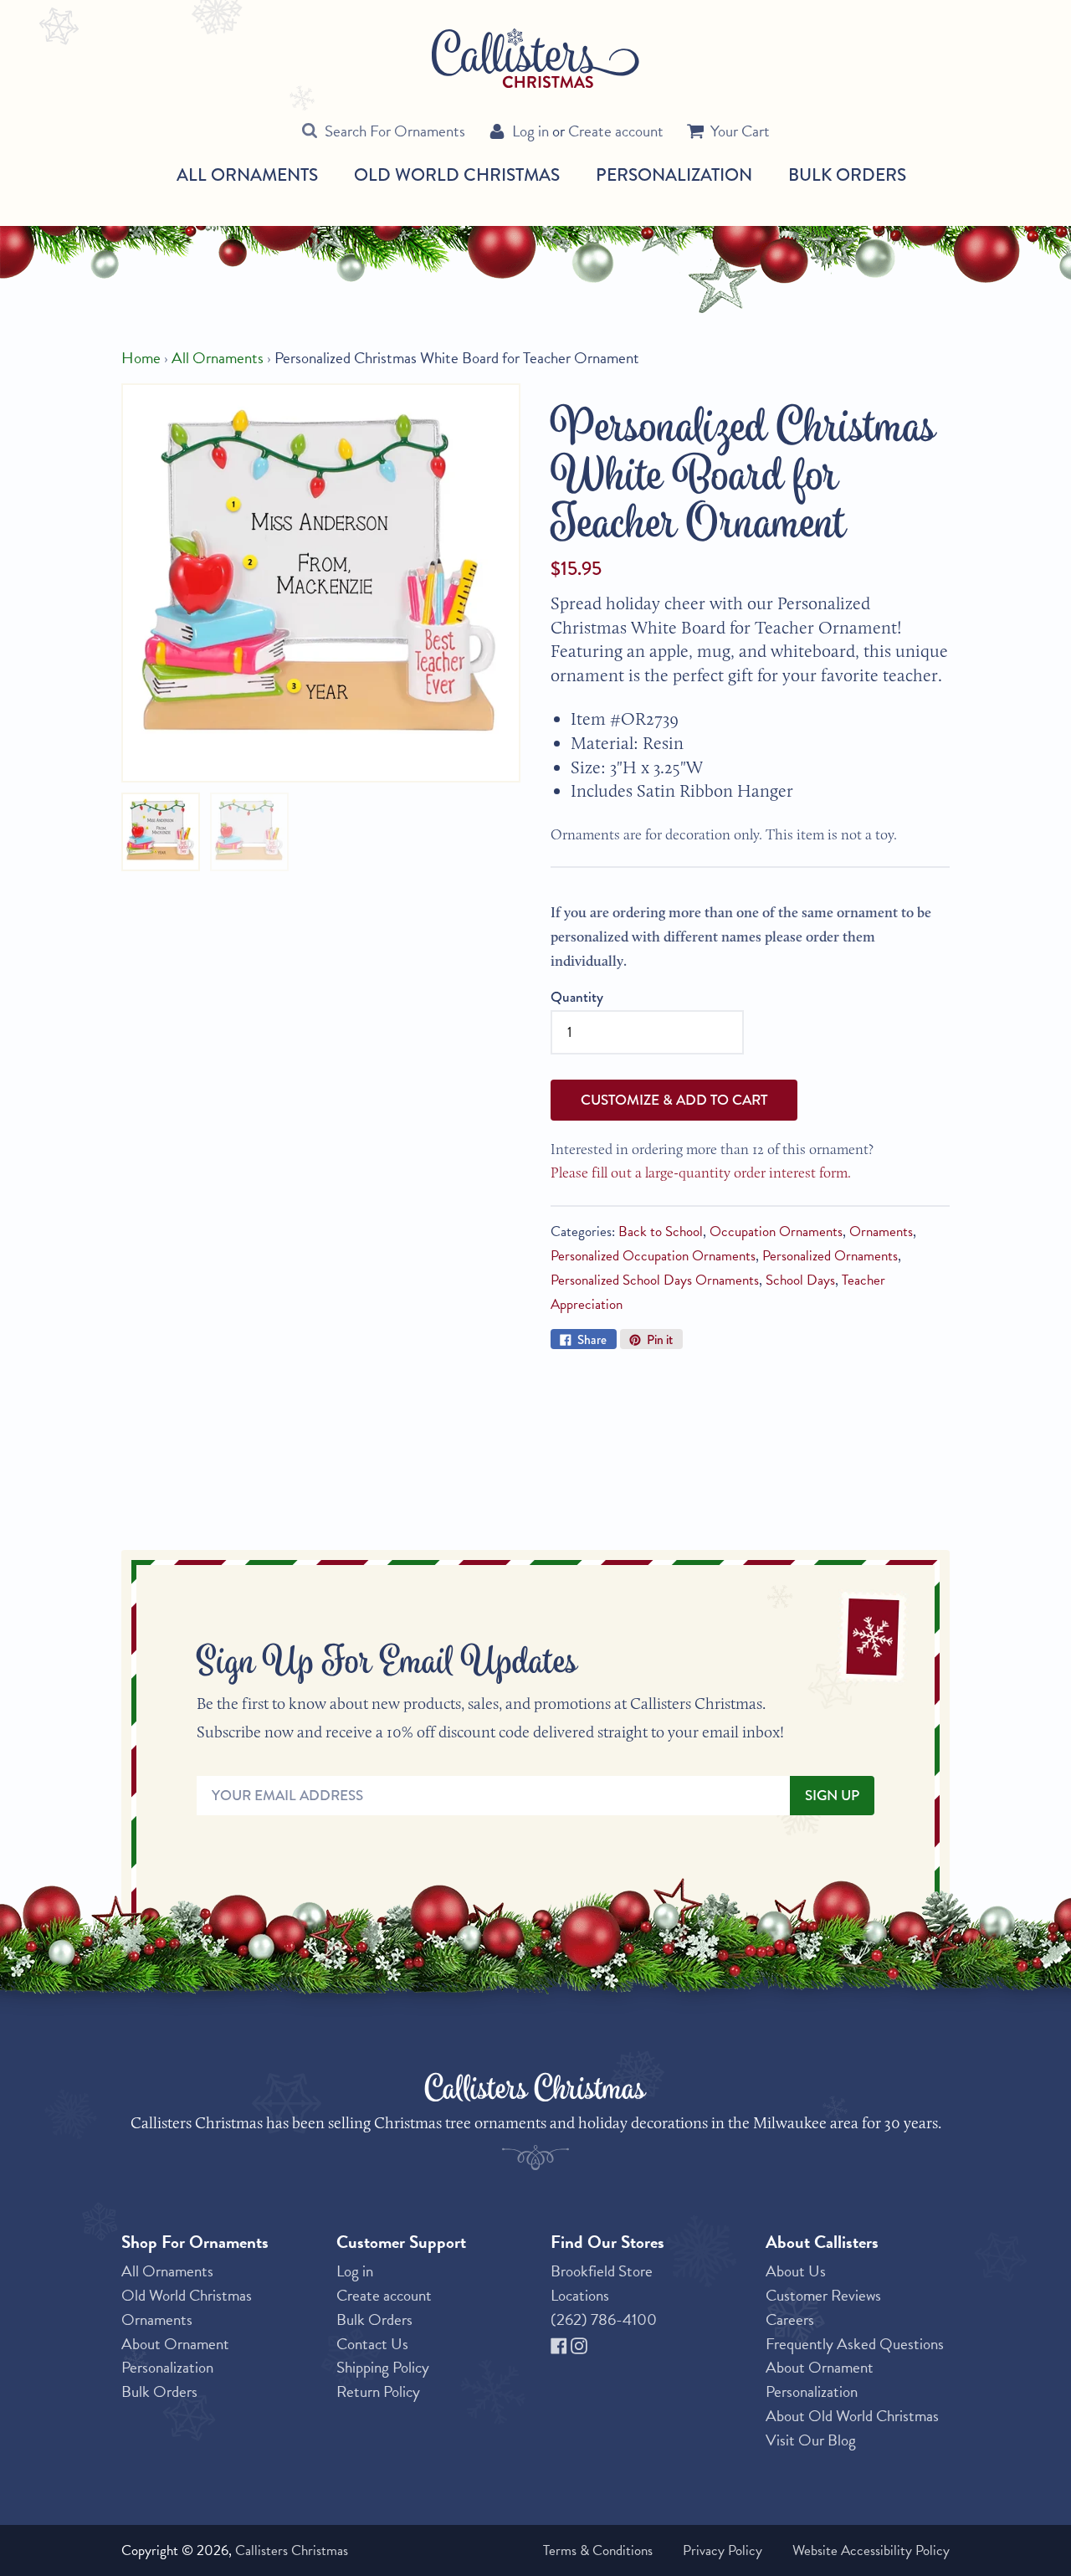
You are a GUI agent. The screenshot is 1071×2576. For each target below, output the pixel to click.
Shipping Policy (383, 2367)
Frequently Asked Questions (855, 2344)
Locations (580, 2295)
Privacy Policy (723, 2550)
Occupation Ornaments (776, 1232)
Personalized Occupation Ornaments (653, 1256)
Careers (790, 2319)
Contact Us (372, 2344)
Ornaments (881, 1232)
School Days (800, 1280)
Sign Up (832, 1796)
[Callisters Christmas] (535, 57)
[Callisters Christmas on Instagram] (579, 2344)
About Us (796, 2271)
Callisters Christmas (292, 2550)
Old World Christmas (457, 175)
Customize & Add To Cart (674, 1100)
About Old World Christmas (852, 2416)
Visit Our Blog (811, 2440)
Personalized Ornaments (830, 1256)
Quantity (577, 997)
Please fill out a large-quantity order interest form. (701, 1172)
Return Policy (378, 2391)
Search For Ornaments (395, 131)
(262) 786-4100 (604, 2319)
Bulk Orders (847, 174)
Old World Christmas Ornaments (187, 2307)
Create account (616, 131)
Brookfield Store (602, 2271)
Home (141, 358)
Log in (530, 131)
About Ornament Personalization (175, 2356)
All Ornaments (247, 175)
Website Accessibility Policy (871, 2550)
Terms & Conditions (598, 2550)
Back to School (661, 1232)
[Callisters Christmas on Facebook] (561, 2344)
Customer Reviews (823, 2295)
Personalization (674, 174)
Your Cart (740, 131)
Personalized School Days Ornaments (655, 1280)
